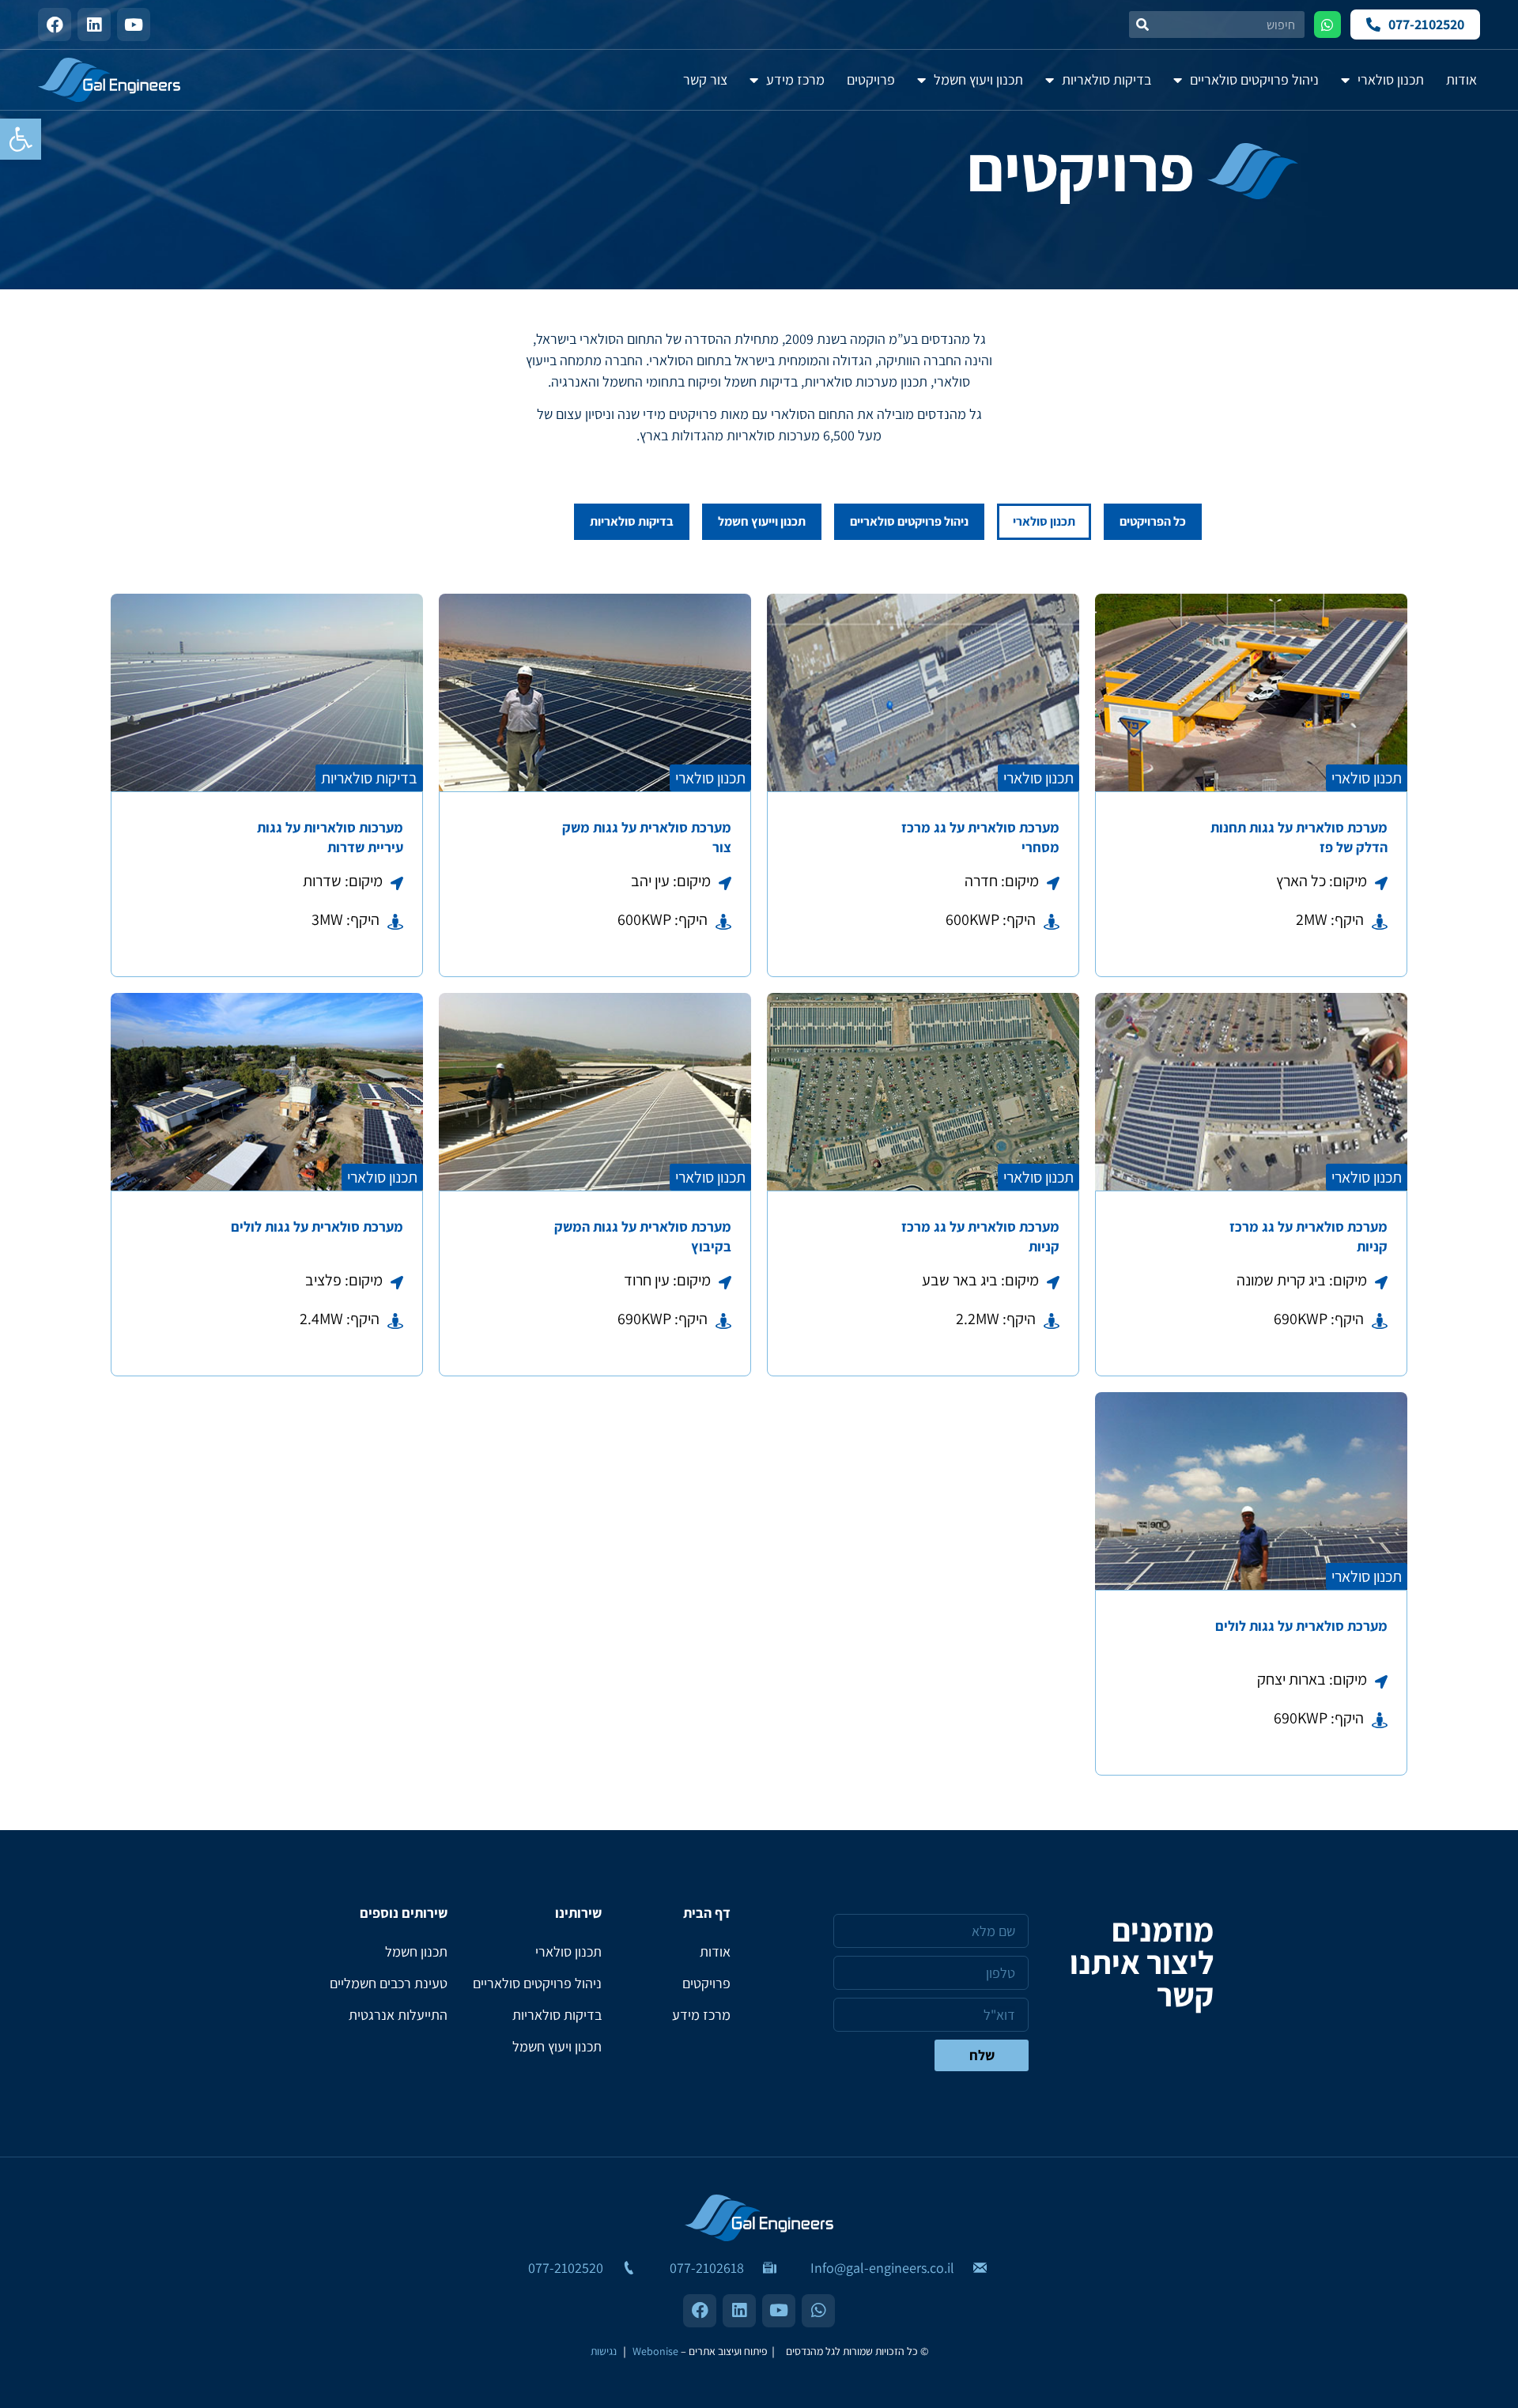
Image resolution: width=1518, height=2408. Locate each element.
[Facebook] (55, 25)
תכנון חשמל (416, 1951)
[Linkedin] (94, 25)
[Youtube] (134, 25)
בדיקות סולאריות (632, 521)
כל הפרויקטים (1153, 521)
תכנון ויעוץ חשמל (557, 2046)
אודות (715, 1951)
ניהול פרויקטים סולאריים (909, 521)
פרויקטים (706, 1983)
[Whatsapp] (1327, 25)
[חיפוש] (1142, 25)
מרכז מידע (701, 2015)
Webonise (655, 2351)
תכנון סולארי (1044, 521)
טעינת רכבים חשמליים (389, 1983)
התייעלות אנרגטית (398, 2015)
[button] (21, 139)
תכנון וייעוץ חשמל (762, 521)
